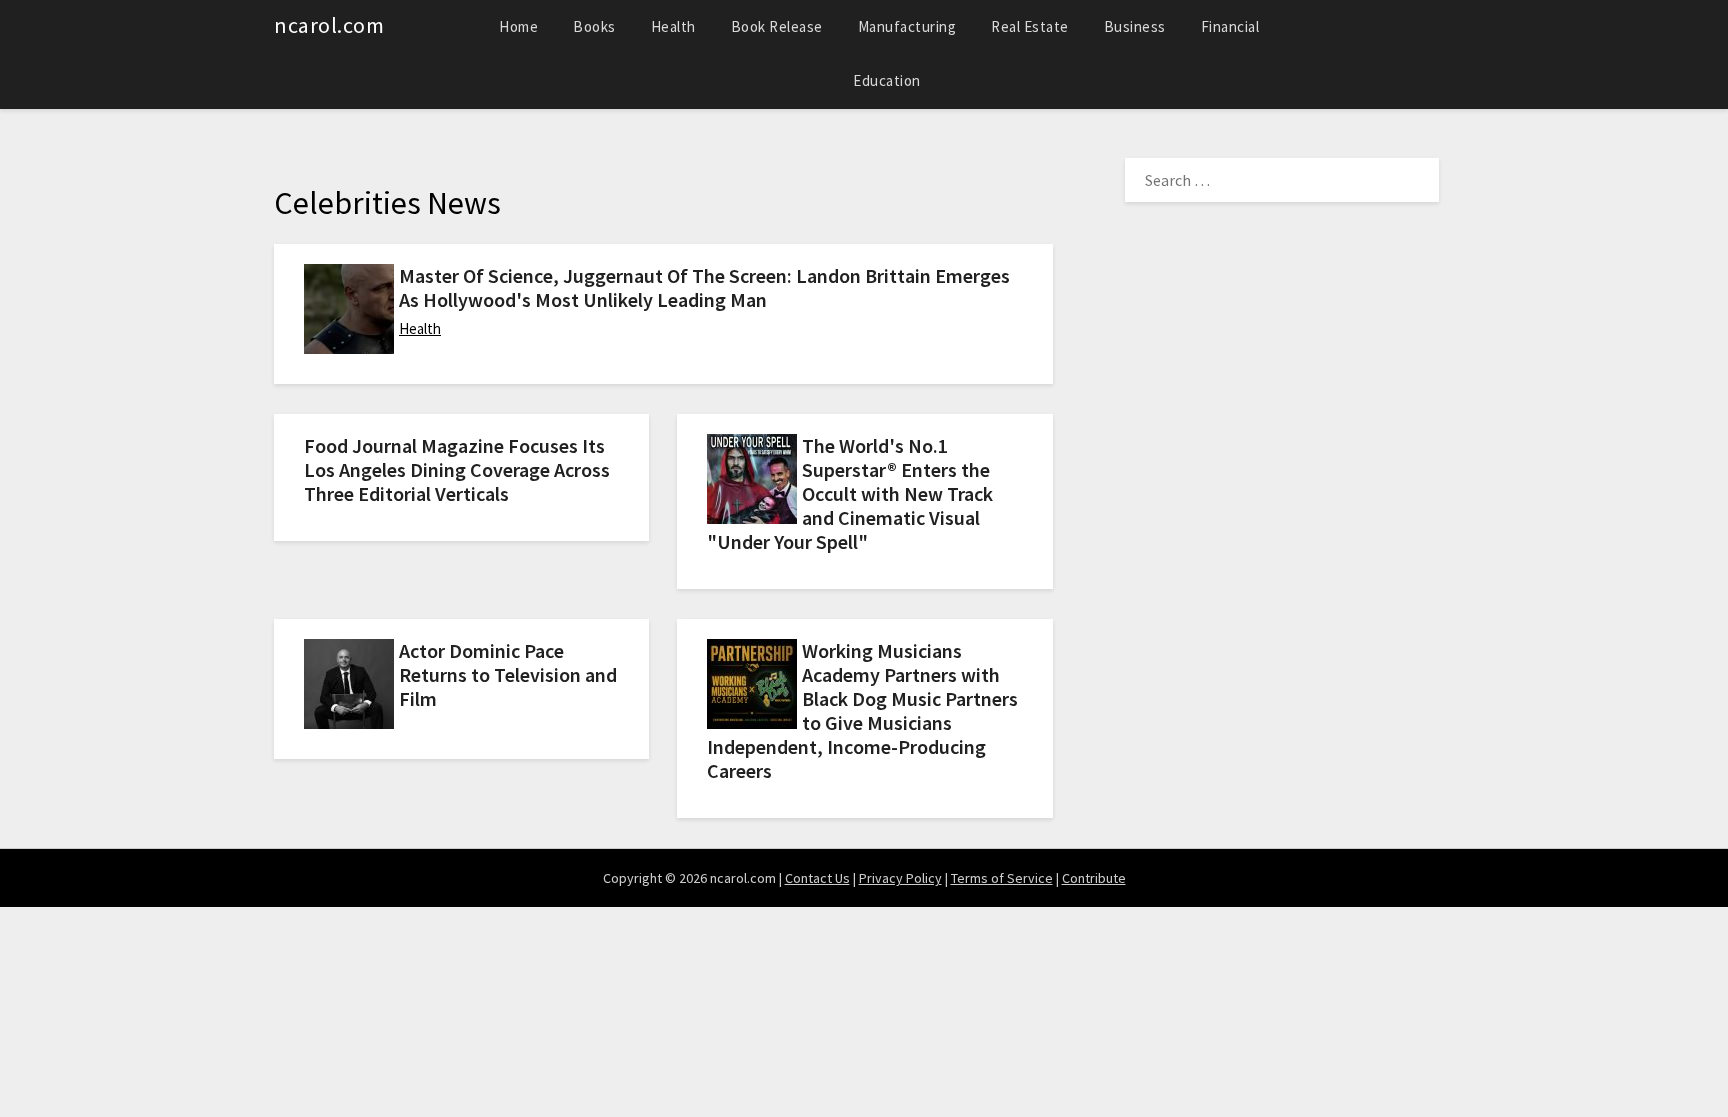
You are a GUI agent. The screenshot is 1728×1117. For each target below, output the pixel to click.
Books (594, 26)
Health (673, 26)
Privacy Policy (900, 878)
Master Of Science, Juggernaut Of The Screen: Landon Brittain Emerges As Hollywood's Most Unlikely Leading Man (704, 287)
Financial (1230, 26)
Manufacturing (907, 26)
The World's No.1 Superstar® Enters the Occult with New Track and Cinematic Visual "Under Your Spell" (850, 493)
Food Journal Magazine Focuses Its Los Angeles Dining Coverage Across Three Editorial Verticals (457, 469)
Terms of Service (1002, 878)
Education (887, 80)
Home (518, 26)
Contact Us (817, 878)
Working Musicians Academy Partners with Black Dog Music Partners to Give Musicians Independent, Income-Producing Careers (862, 710)
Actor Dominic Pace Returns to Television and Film (508, 674)
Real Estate (1030, 26)
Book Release (777, 26)
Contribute (1094, 878)
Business (1135, 26)
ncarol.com (329, 25)
